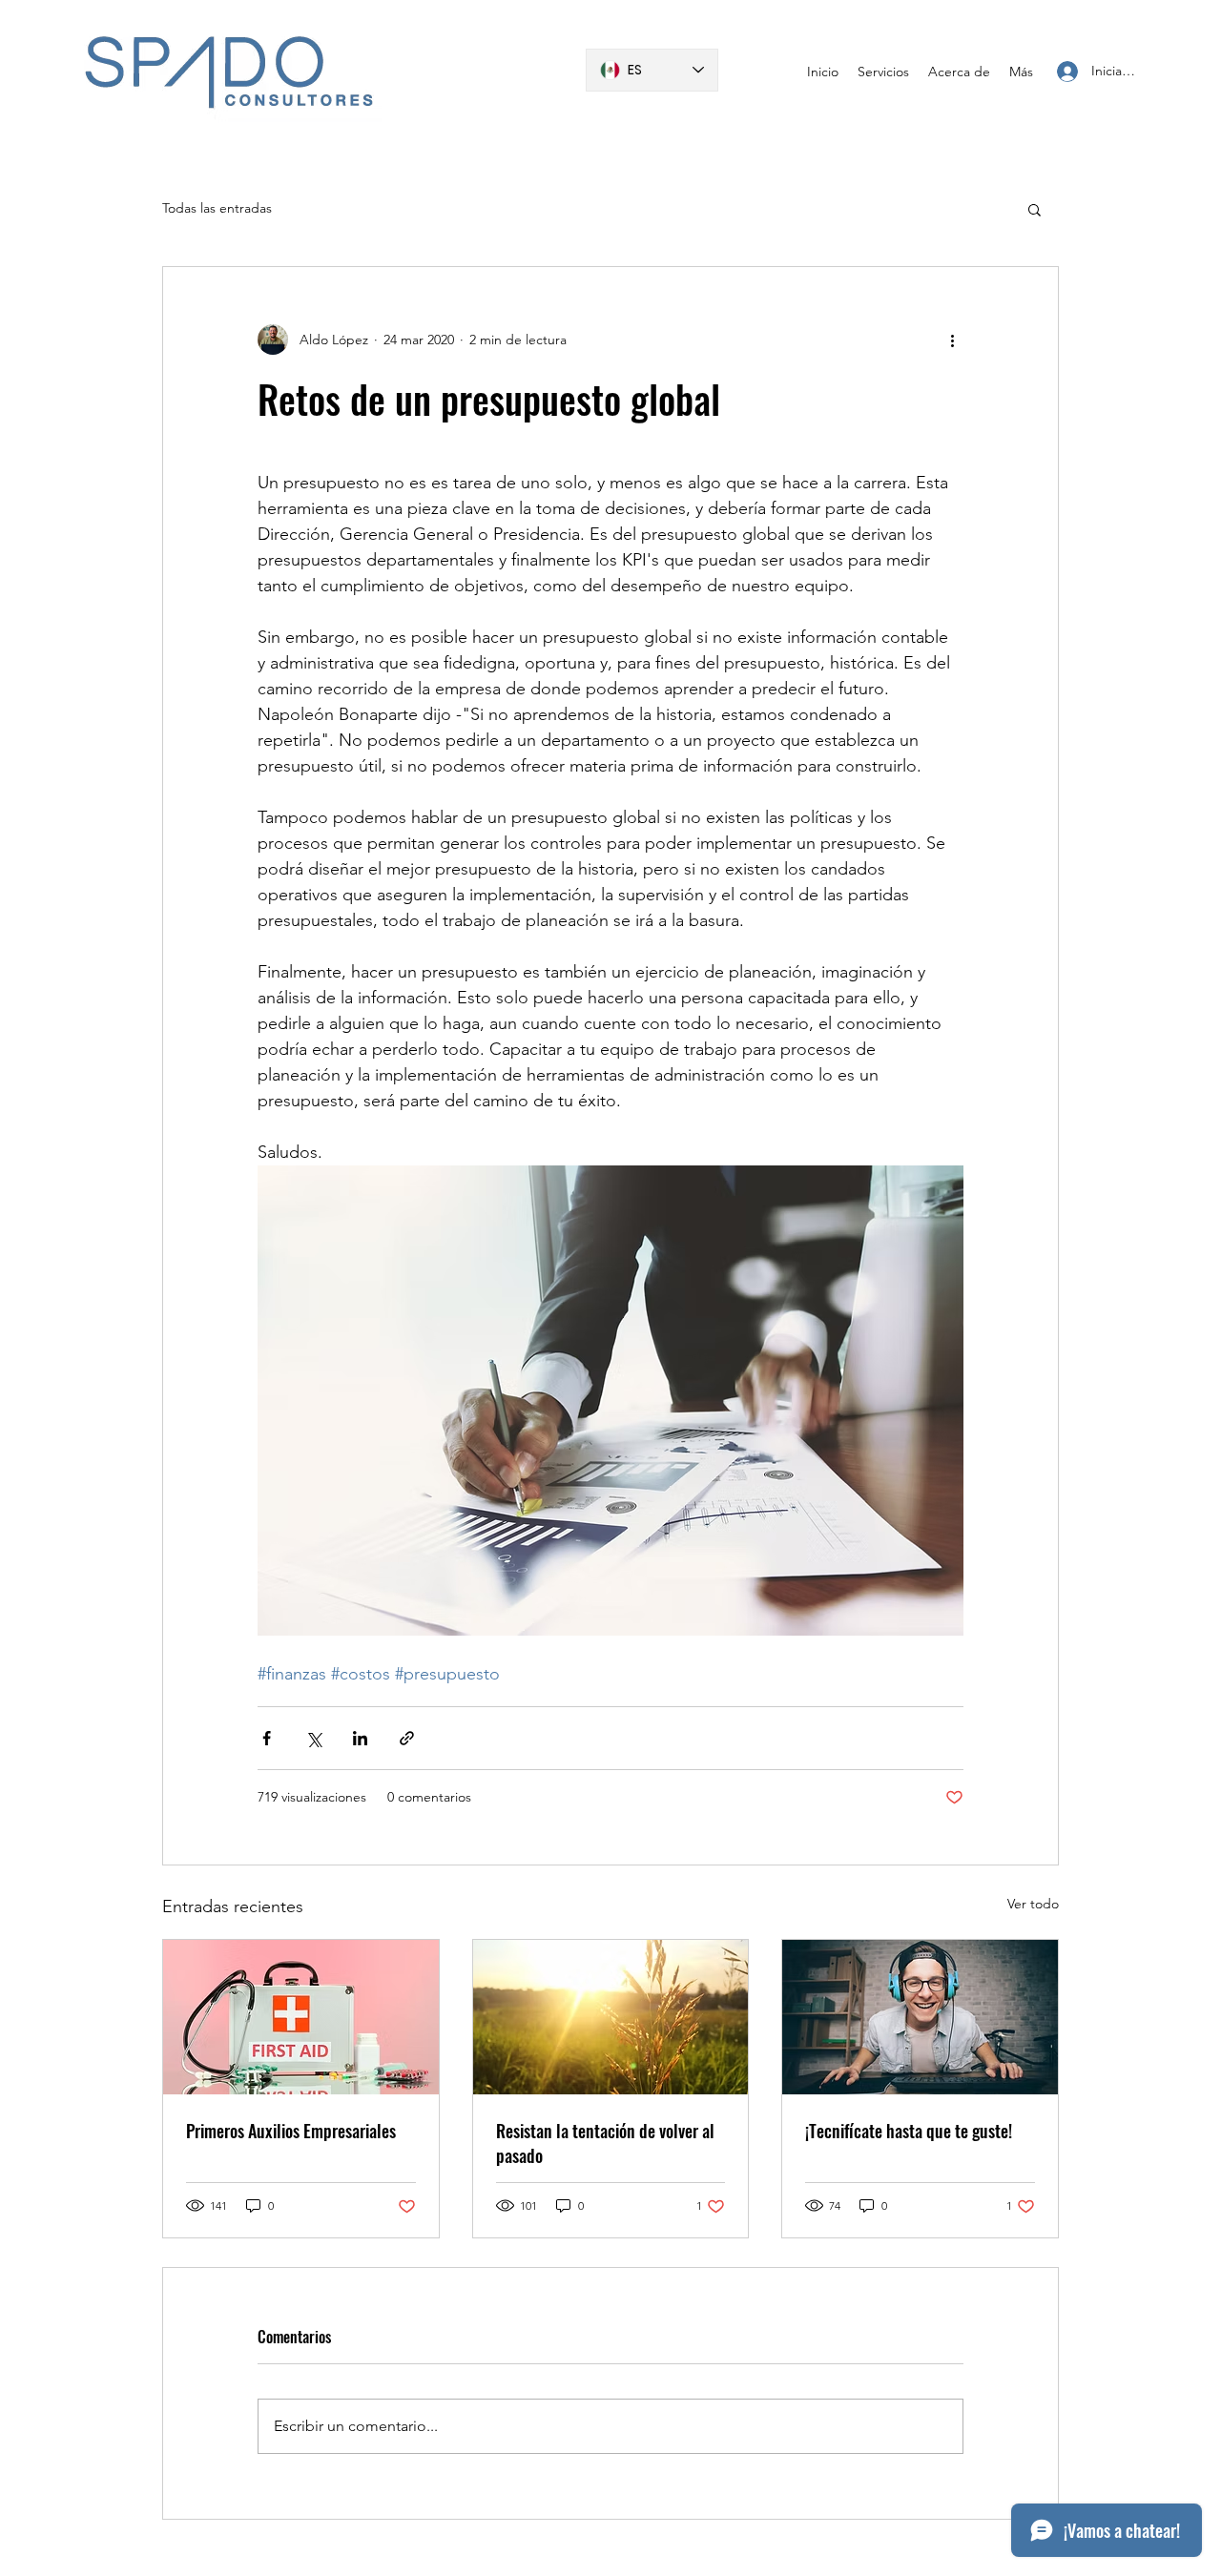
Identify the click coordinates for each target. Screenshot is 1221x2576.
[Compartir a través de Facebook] (267, 1738)
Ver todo (1033, 1904)
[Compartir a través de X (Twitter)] (313, 1738)
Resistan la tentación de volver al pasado (605, 2143)
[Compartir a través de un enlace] (407, 1738)
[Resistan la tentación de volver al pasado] (611, 2017)
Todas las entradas (217, 208)
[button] (1035, 209)
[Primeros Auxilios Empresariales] (301, 2017)
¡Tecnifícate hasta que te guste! (909, 2131)
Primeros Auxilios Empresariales (291, 2131)
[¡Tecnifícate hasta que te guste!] (920, 2017)
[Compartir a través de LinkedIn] (360, 1738)
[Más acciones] (952, 340)
